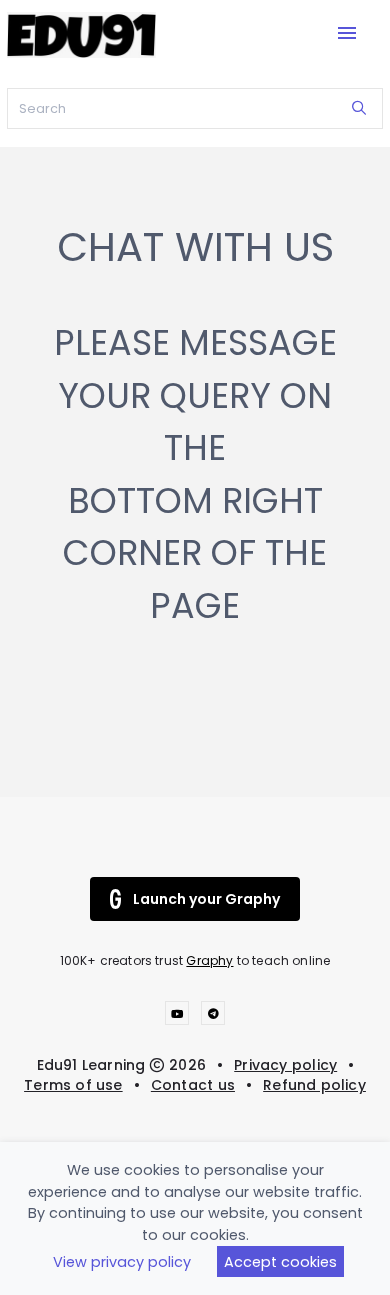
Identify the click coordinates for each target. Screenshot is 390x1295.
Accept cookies (280, 1262)
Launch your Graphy (206, 899)
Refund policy (314, 1085)
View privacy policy (122, 1262)
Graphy (209, 960)
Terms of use (73, 1085)
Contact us (193, 1085)
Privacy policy (285, 1065)
